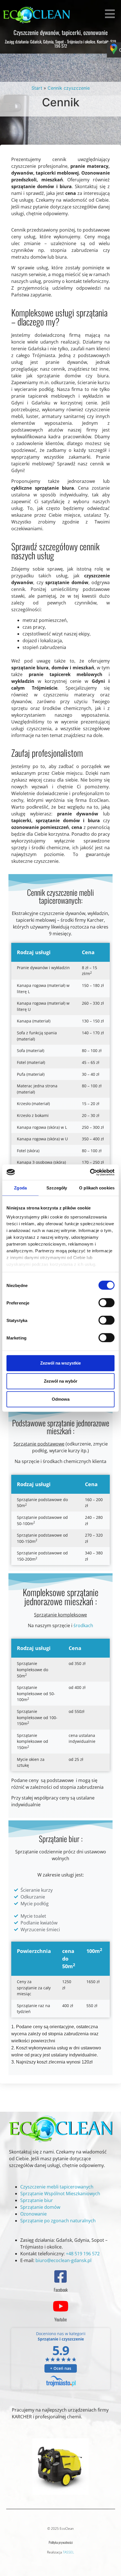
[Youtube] (60, 2306)
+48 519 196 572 (83, 2254)
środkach (83, 1625)
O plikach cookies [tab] (97, 1188)
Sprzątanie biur (37, 2200)
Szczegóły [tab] (57, 1188)
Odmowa (61, 1399)
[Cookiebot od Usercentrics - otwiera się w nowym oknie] (90, 1172)
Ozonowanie (33, 2214)
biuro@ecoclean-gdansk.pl (63, 2260)
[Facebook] (60, 2276)
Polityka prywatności (61, 2542)
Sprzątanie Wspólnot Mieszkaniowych (60, 2194)
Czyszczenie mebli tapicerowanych (57, 2187)
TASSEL (68, 2552)
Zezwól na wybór (61, 1381)
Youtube (60, 2319)
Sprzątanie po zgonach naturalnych (58, 2221)
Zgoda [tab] (20, 1188)
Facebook (61, 2290)
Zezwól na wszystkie (60, 1363)
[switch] (107, 1303)
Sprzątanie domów (40, 2207)
